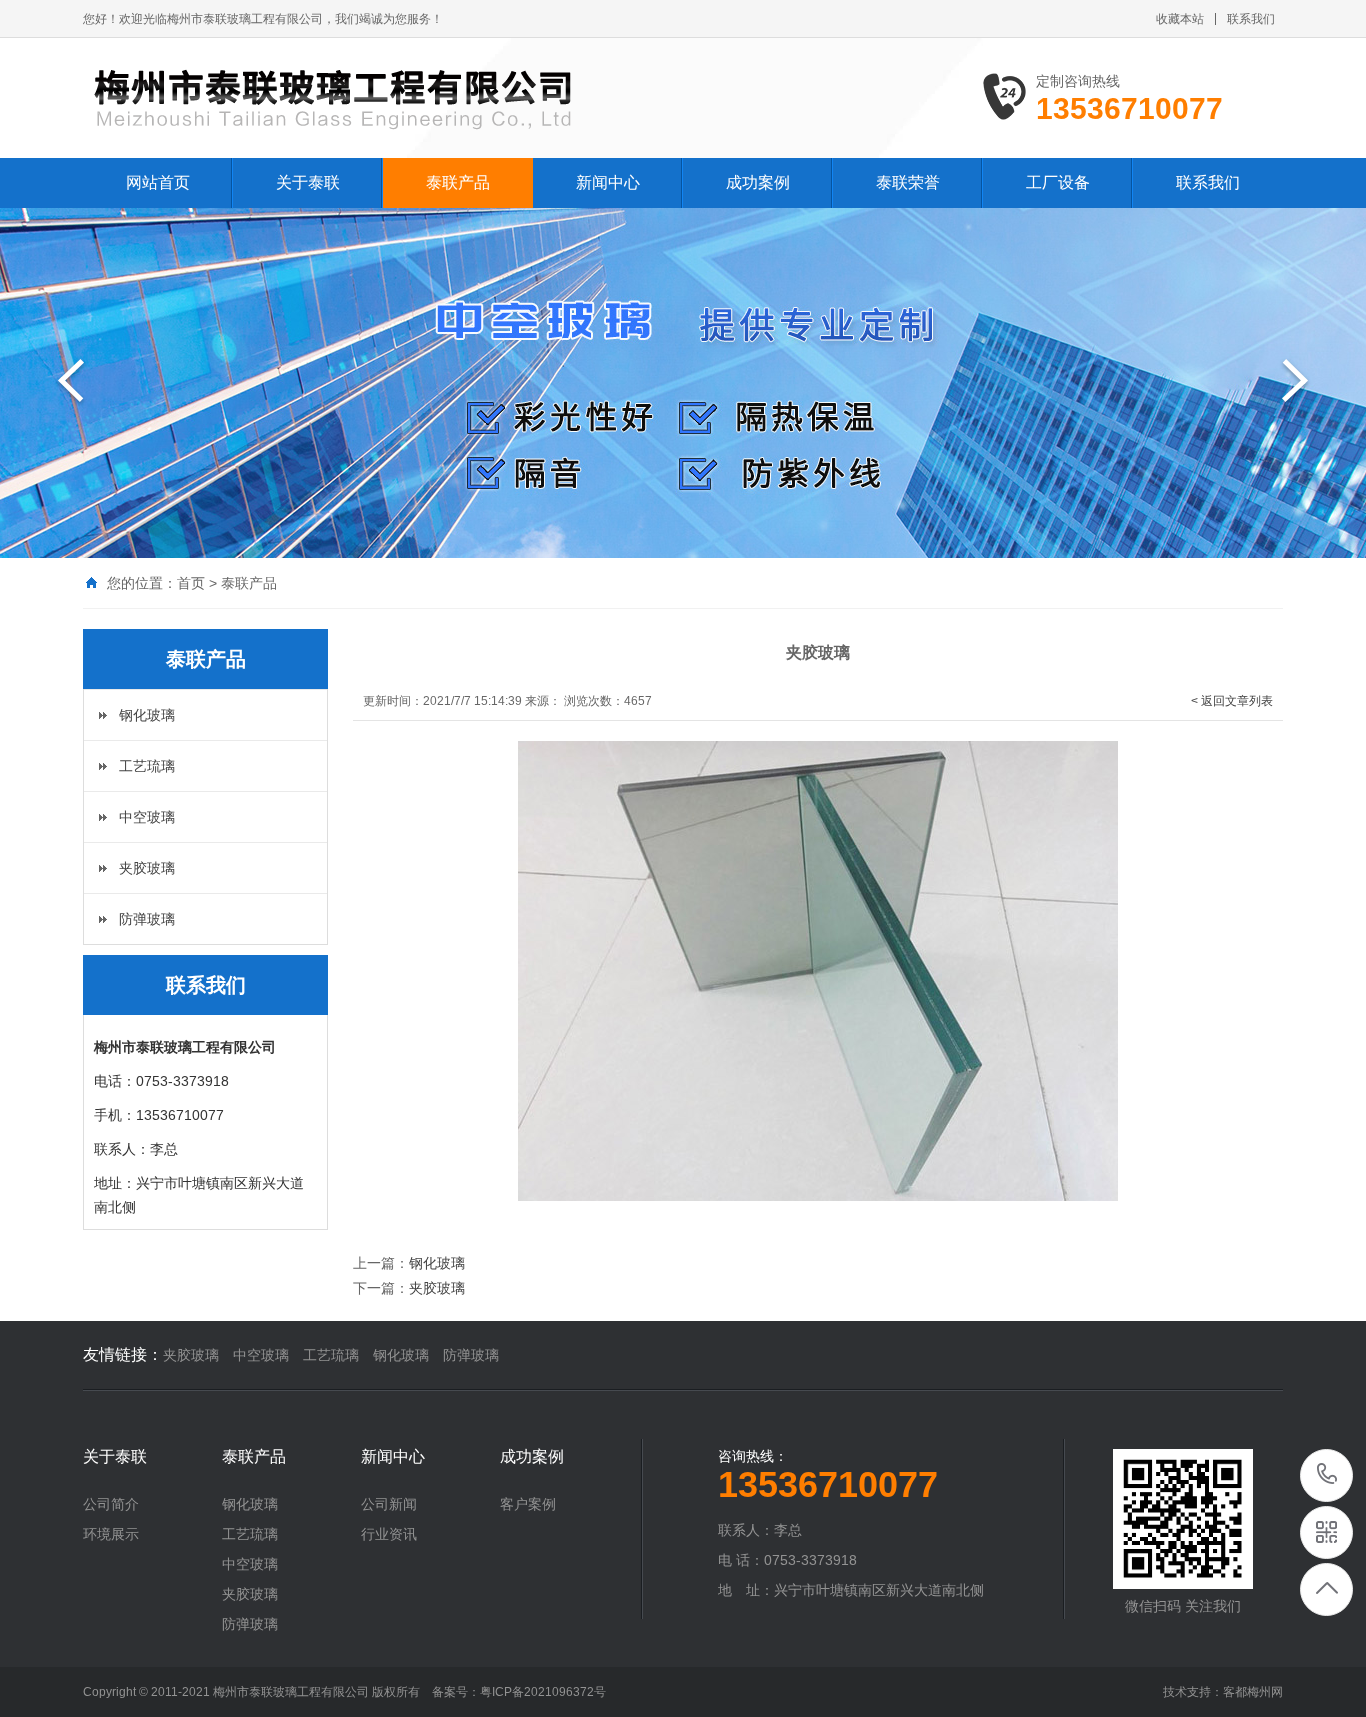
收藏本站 (1180, 19)
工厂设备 (1058, 182)
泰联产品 (458, 182)
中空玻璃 (147, 817)
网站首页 (158, 182)
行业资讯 (389, 1534)
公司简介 (111, 1504)
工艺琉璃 (147, 766)
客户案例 (528, 1504)
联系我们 (1251, 19)
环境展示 (111, 1534)
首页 (191, 583)
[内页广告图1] (683, 383)
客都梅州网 (1253, 1692)
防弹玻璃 (147, 919)
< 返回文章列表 (1232, 701)
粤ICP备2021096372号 (543, 1692)
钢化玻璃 (147, 715)
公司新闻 (389, 1504)
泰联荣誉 (908, 182)
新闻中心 (608, 182)
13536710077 (1327, 1475)
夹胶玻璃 (147, 868)
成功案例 (758, 182)
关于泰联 (308, 182)
